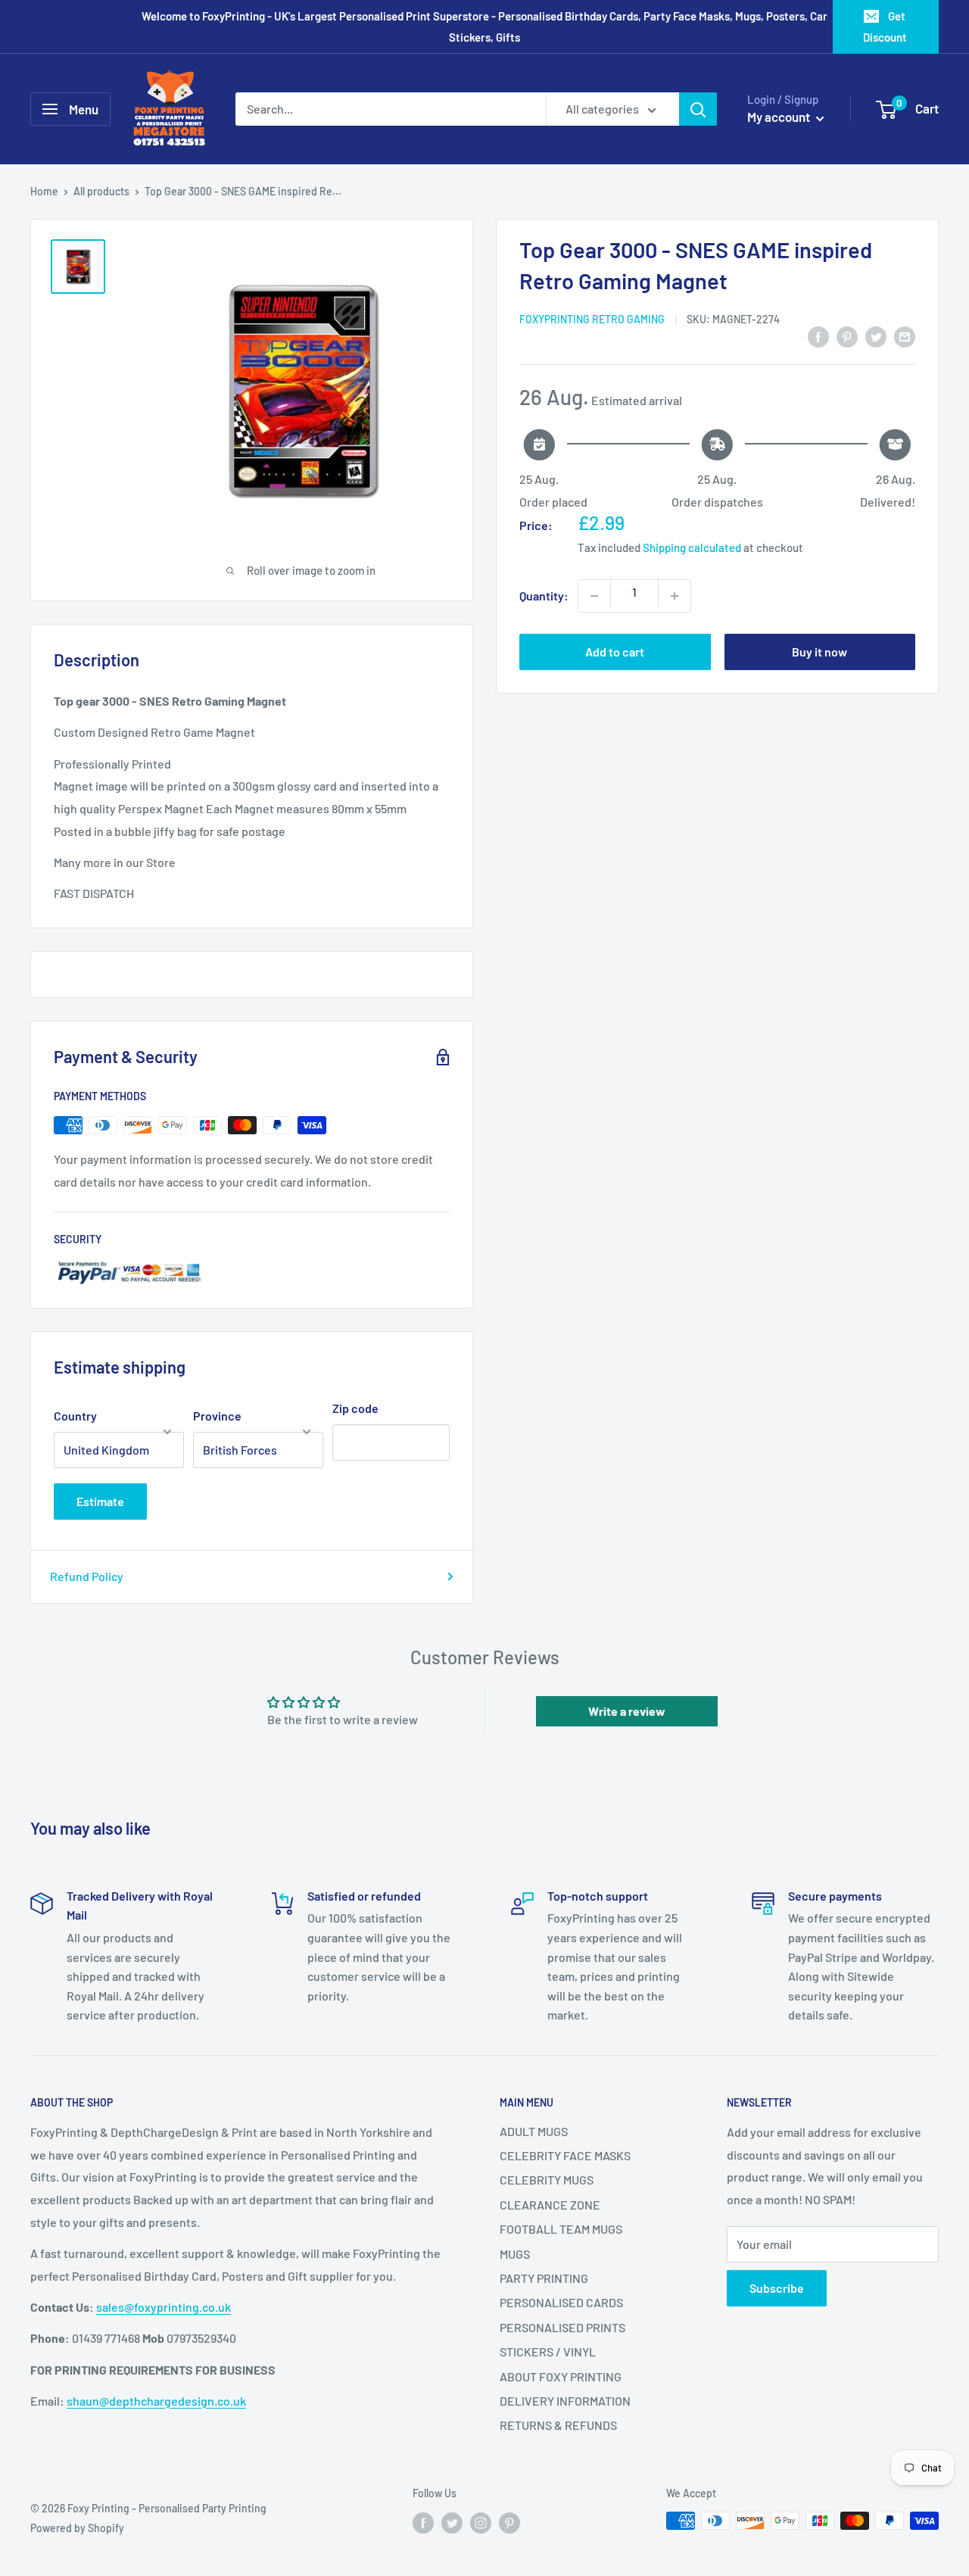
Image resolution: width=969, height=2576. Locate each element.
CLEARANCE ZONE (550, 2205)
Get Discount (885, 27)
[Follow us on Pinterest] (509, 2522)
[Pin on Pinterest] (847, 337)
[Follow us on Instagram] (481, 2522)
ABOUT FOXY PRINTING (561, 2376)
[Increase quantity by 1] (675, 596)
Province (217, 1416)
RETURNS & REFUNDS (558, 2425)
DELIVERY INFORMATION (565, 2401)
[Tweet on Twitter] (876, 337)
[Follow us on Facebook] (423, 2522)
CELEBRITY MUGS (547, 2180)
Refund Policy (87, 1576)
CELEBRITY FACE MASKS (565, 2155)
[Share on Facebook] (818, 337)
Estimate (100, 1501)
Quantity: (544, 596)
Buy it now (819, 652)
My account (780, 117)
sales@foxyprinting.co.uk (164, 2307)
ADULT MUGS (534, 2131)
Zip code (355, 1408)
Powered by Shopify (77, 2528)
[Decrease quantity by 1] (594, 596)
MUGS (515, 2254)
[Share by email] (905, 337)
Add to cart (615, 652)
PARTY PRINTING (544, 2278)
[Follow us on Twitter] (452, 2522)
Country (75, 1416)
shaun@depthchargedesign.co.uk (156, 2401)
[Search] (698, 109)
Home (44, 191)
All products (101, 191)
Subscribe (777, 2288)
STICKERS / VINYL (548, 2351)
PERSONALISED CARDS (561, 2302)
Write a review (627, 1711)
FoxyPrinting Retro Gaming (592, 319)
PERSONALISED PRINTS (562, 2327)
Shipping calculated (692, 547)
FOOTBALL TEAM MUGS (561, 2229)
